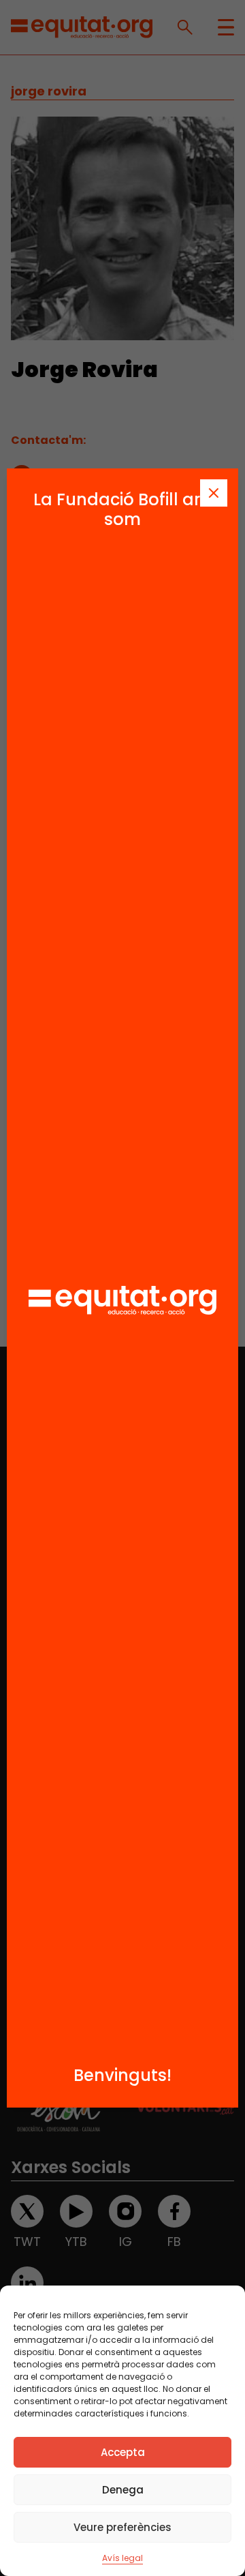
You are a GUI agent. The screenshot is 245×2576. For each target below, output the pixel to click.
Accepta (123, 2452)
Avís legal (122, 2558)
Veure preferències (122, 2527)
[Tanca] (214, 493)
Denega (123, 2490)
